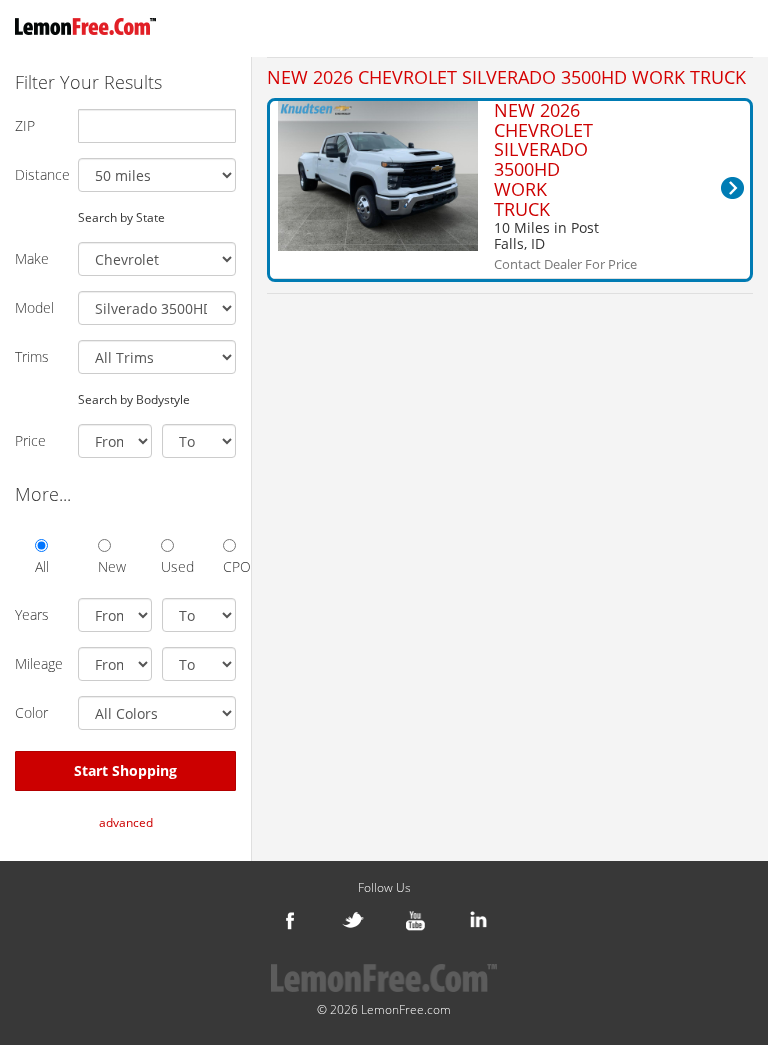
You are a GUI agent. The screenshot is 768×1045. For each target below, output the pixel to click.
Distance (39, 174)
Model (34, 307)
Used (167, 566)
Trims (32, 356)
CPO (229, 566)
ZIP (25, 125)
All (41, 566)
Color (31, 712)
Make (32, 258)
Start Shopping (125, 770)
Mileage (39, 663)
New (104, 566)
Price (30, 440)
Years (32, 614)
